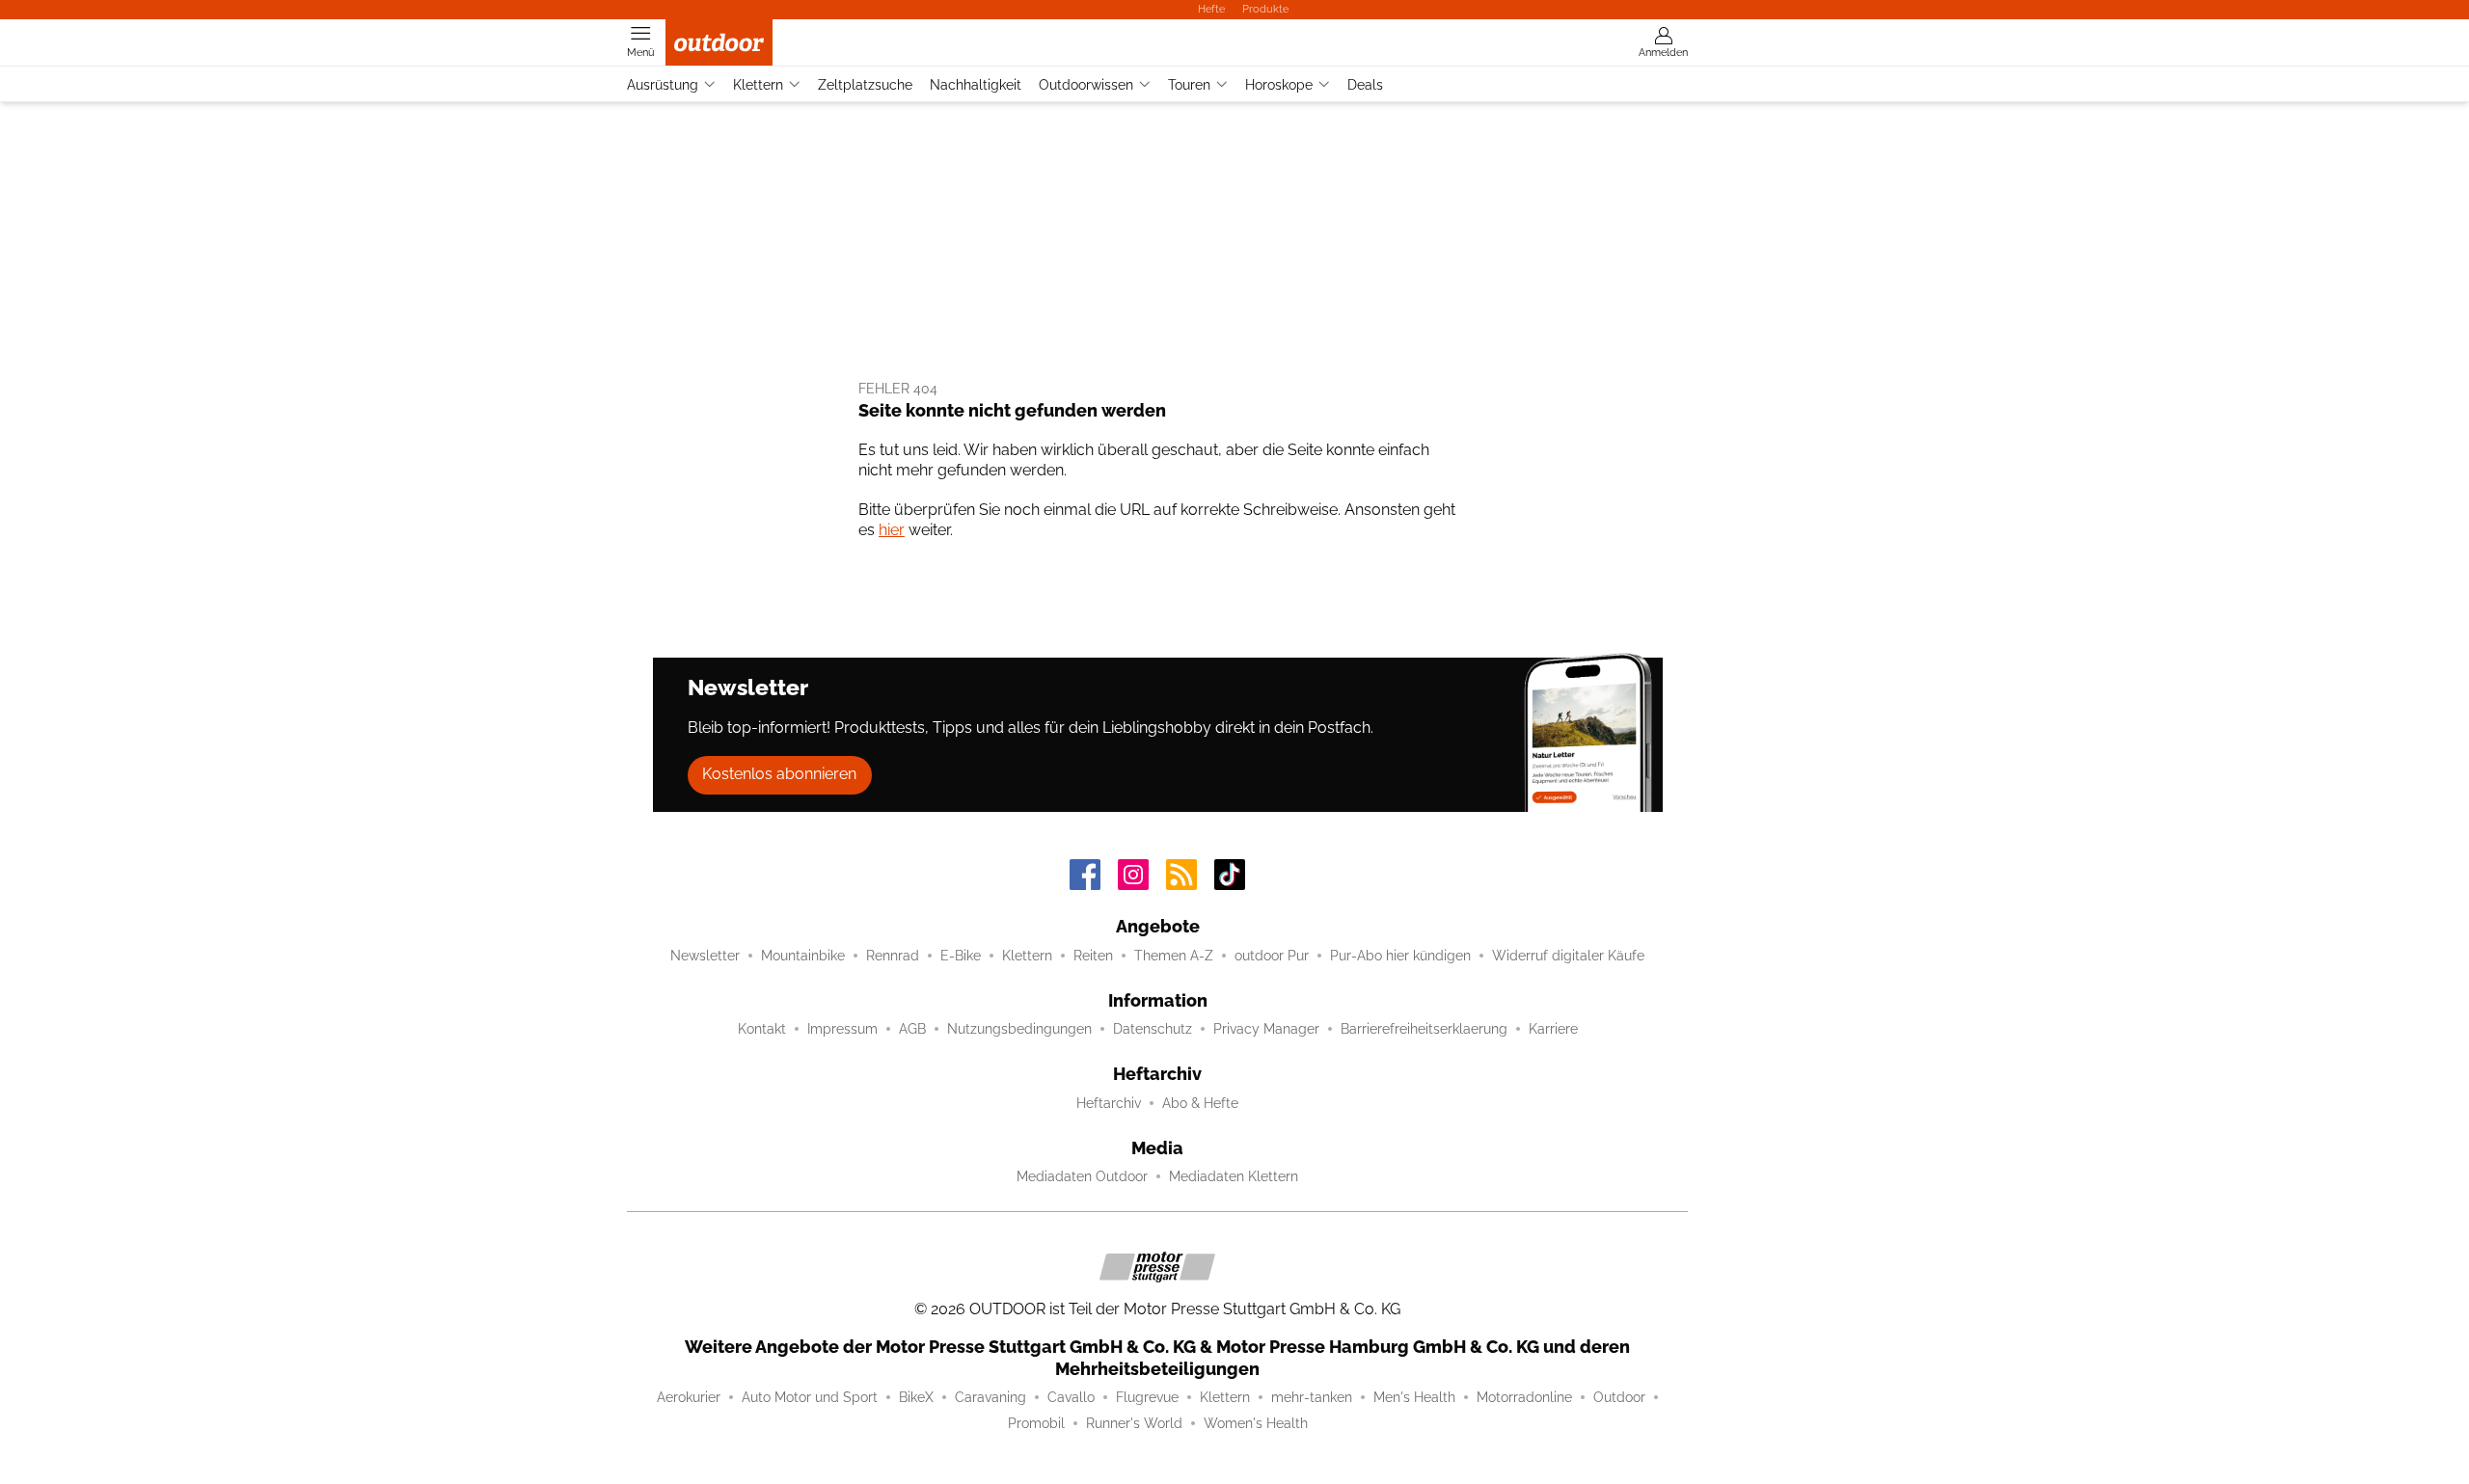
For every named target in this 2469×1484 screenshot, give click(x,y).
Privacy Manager (1266, 1029)
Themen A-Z (1174, 956)
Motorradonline (1524, 1397)
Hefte (1211, 9)
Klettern (758, 85)
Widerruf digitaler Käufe (1568, 956)
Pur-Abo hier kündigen (1400, 956)
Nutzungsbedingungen (1019, 1029)
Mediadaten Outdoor (1082, 1176)
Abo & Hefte (1200, 1103)
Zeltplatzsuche (865, 85)
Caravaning (990, 1397)
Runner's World (1134, 1423)
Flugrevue (1147, 1397)
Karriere (1553, 1029)
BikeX (916, 1397)
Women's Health (1256, 1423)
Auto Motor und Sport (810, 1397)
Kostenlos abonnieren (779, 774)
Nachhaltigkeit (976, 85)
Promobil (1036, 1423)
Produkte (1265, 9)
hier (892, 530)
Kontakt (762, 1029)
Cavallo (1071, 1397)
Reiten (1093, 956)
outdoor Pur (1272, 956)
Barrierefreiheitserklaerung (1424, 1029)
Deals (1365, 85)
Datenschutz (1153, 1029)
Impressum (842, 1029)
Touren (1189, 85)
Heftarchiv (1109, 1103)
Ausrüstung (663, 85)
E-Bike (961, 956)
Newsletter (705, 956)
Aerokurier (689, 1397)
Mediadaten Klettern (1234, 1176)
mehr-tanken (1312, 1397)
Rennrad (893, 956)
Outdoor (1619, 1397)
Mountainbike (803, 956)
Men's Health (1414, 1397)
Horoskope (1279, 85)
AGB (912, 1029)
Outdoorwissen (1086, 85)
